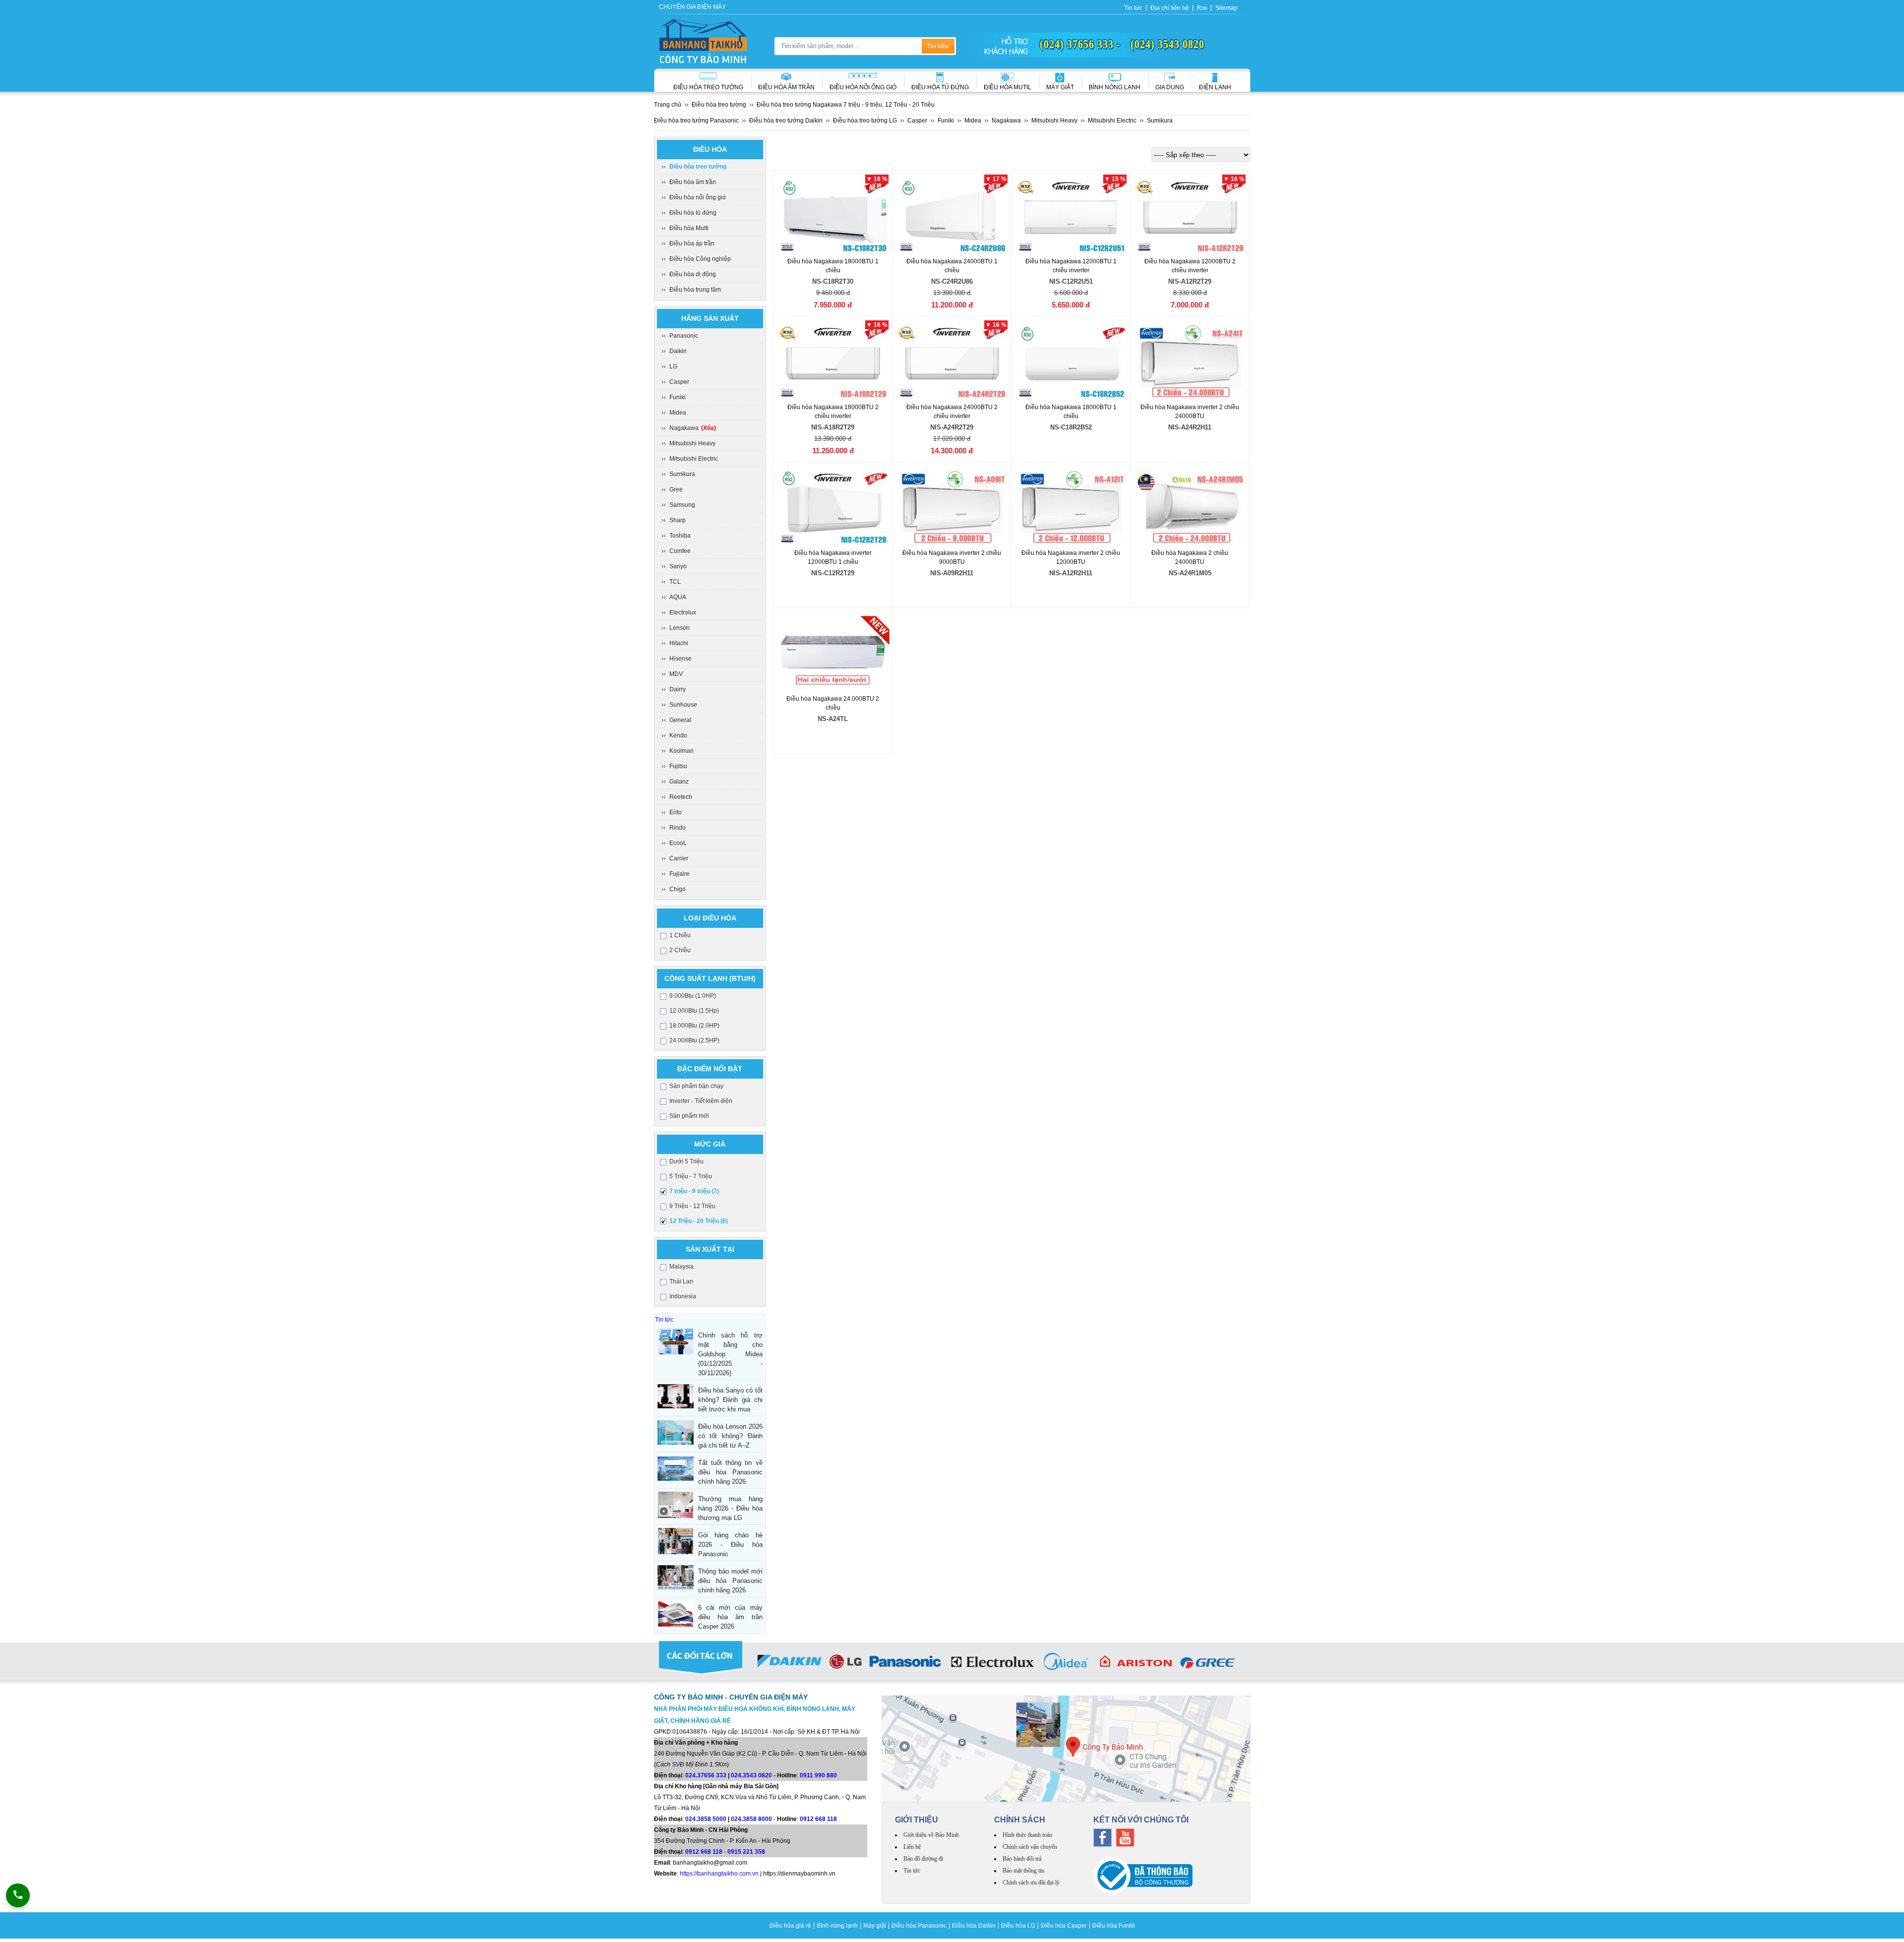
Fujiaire (680, 874)
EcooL (678, 843)
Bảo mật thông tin (1023, 1871)
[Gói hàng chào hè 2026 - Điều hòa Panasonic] (676, 1541)
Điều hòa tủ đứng (693, 213)
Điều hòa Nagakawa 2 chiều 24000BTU (1190, 563)
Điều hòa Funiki (1114, 1926)
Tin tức (1133, 8)
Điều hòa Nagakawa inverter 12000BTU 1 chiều (833, 563)
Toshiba (680, 536)
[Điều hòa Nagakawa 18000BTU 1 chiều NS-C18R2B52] (1071, 362)
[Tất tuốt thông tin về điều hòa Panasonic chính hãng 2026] (676, 1469)
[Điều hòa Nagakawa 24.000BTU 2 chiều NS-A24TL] (833, 654)
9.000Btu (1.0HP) (693, 996)
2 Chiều (680, 950)
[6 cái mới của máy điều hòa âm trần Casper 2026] (676, 1613)
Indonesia (683, 1296)
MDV (676, 674)
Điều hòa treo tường (708, 87)
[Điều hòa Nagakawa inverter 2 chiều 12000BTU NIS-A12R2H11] (1071, 508)
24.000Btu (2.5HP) (694, 1040)
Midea (678, 413)
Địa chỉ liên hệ (1170, 8)
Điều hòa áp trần (692, 243)
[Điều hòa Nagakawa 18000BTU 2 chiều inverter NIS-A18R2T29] (833, 362)
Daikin (678, 351)
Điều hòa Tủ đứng (940, 87)
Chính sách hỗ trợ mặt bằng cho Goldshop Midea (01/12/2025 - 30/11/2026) (730, 1354)
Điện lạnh (1215, 87)
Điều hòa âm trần (786, 87)
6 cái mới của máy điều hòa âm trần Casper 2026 (730, 1617)
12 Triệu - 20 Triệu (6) (699, 1221)
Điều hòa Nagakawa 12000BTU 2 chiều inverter (1190, 272)
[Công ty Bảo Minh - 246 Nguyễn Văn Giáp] (1066, 1749)
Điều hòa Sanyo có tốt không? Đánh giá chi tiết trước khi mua (730, 1400)
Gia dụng (1170, 87)
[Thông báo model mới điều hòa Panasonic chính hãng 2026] (676, 1577)
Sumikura (682, 474)
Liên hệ (912, 1847)
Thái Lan (681, 1281)
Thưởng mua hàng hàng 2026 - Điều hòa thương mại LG (730, 1508)
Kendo (678, 735)
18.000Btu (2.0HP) (694, 1026)
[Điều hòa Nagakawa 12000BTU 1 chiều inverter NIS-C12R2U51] (1071, 216)
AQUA (678, 597)
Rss (1202, 8)
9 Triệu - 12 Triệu (692, 1206)
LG (673, 366)
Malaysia (682, 1267)
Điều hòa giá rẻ (790, 1926)
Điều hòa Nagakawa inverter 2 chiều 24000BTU (1190, 417)
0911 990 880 (818, 1775)
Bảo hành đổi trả (1022, 1859)
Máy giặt (1060, 87)
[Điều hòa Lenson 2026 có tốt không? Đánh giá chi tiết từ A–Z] (676, 1432)
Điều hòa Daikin (974, 1926)
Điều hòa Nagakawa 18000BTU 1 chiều (833, 272)
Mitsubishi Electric (694, 459)
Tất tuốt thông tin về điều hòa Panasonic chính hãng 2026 (730, 1472)
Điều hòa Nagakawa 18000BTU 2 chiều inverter (833, 417)
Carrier (679, 858)
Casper (679, 382)
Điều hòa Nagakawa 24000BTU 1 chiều (952, 272)
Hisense (681, 659)
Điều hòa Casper (1064, 1926)
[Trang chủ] (703, 41)
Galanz (679, 782)
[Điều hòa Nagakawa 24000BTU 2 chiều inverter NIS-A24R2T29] (952, 362)
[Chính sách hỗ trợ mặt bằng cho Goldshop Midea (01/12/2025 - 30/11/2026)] (676, 1341)
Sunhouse (683, 705)
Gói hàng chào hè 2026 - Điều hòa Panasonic (730, 1545)
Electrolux (683, 612)
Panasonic (684, 336)
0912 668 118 (818, 1819)
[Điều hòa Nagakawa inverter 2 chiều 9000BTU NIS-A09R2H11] (952, 508)
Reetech (681, 797)
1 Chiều (680, 935)
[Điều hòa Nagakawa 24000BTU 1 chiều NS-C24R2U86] (952, 216)
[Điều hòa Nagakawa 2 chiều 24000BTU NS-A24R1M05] (1190, 508)
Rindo (678, 828)
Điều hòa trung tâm (695, 290)
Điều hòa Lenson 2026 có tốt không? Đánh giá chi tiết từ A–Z (730, 1436)
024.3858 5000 (706, 1819)
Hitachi (679, 643)
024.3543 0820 (751, 1775)
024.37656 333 (706, 1775)
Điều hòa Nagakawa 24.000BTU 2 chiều (833, 709)
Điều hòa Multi (689, 228)
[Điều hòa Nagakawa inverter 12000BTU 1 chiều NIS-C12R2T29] (833, 508)
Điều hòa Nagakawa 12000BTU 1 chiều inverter (1071, 272)
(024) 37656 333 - (1080, 44)
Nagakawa (693, 428)
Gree (676, 489)
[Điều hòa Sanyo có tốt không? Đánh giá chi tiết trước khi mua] (676, 1396)
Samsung (682, 505)
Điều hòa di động (693, 274)
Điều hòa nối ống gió (863, 87)
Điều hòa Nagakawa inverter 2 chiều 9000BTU (952, 563)
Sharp (678, 520)
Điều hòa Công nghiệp (700, 259)
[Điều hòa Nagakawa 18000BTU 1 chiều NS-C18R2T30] (833, 216)
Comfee (680, 551)
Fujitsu (678, 766)
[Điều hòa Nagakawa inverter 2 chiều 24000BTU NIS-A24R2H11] (1190, 362)
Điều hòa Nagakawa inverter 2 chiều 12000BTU (1071, 563)
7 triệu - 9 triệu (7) (694, 1191)
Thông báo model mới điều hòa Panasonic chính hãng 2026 (730, 1581)
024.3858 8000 (751, 1819)
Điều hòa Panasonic (919, 1926)
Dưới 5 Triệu (686, 1161)
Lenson (680, 628)
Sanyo (678, 566)
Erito (676, 812)
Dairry (678, 689)
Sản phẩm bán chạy (696, 1086)
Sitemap (1226, 8)
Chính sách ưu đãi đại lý (1031, 1882)
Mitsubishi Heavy (692, 443)
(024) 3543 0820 (1167, 44)
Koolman (682, 751)
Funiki (678, 397)
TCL (675, 582)
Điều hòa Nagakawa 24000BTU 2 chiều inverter (952, 417)
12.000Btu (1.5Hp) (694, 1011)
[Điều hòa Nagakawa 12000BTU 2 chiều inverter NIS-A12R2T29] (1190, 216)
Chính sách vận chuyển (1030, 1847)
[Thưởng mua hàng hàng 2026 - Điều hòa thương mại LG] (676, 1505)
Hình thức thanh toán (1027, 1835)
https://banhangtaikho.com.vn (719, 1874)
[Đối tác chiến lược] (952, 1663)
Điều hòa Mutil (1008, 87)
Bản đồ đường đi (923, 1859)
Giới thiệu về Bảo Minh (931, 1835)
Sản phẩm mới (689, 1116)
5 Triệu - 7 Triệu (691, 1176)
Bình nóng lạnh (1115, 87)
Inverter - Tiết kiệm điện (701, 1101)
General (680, 720)
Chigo (678, 889)
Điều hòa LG (1018, 1926)
